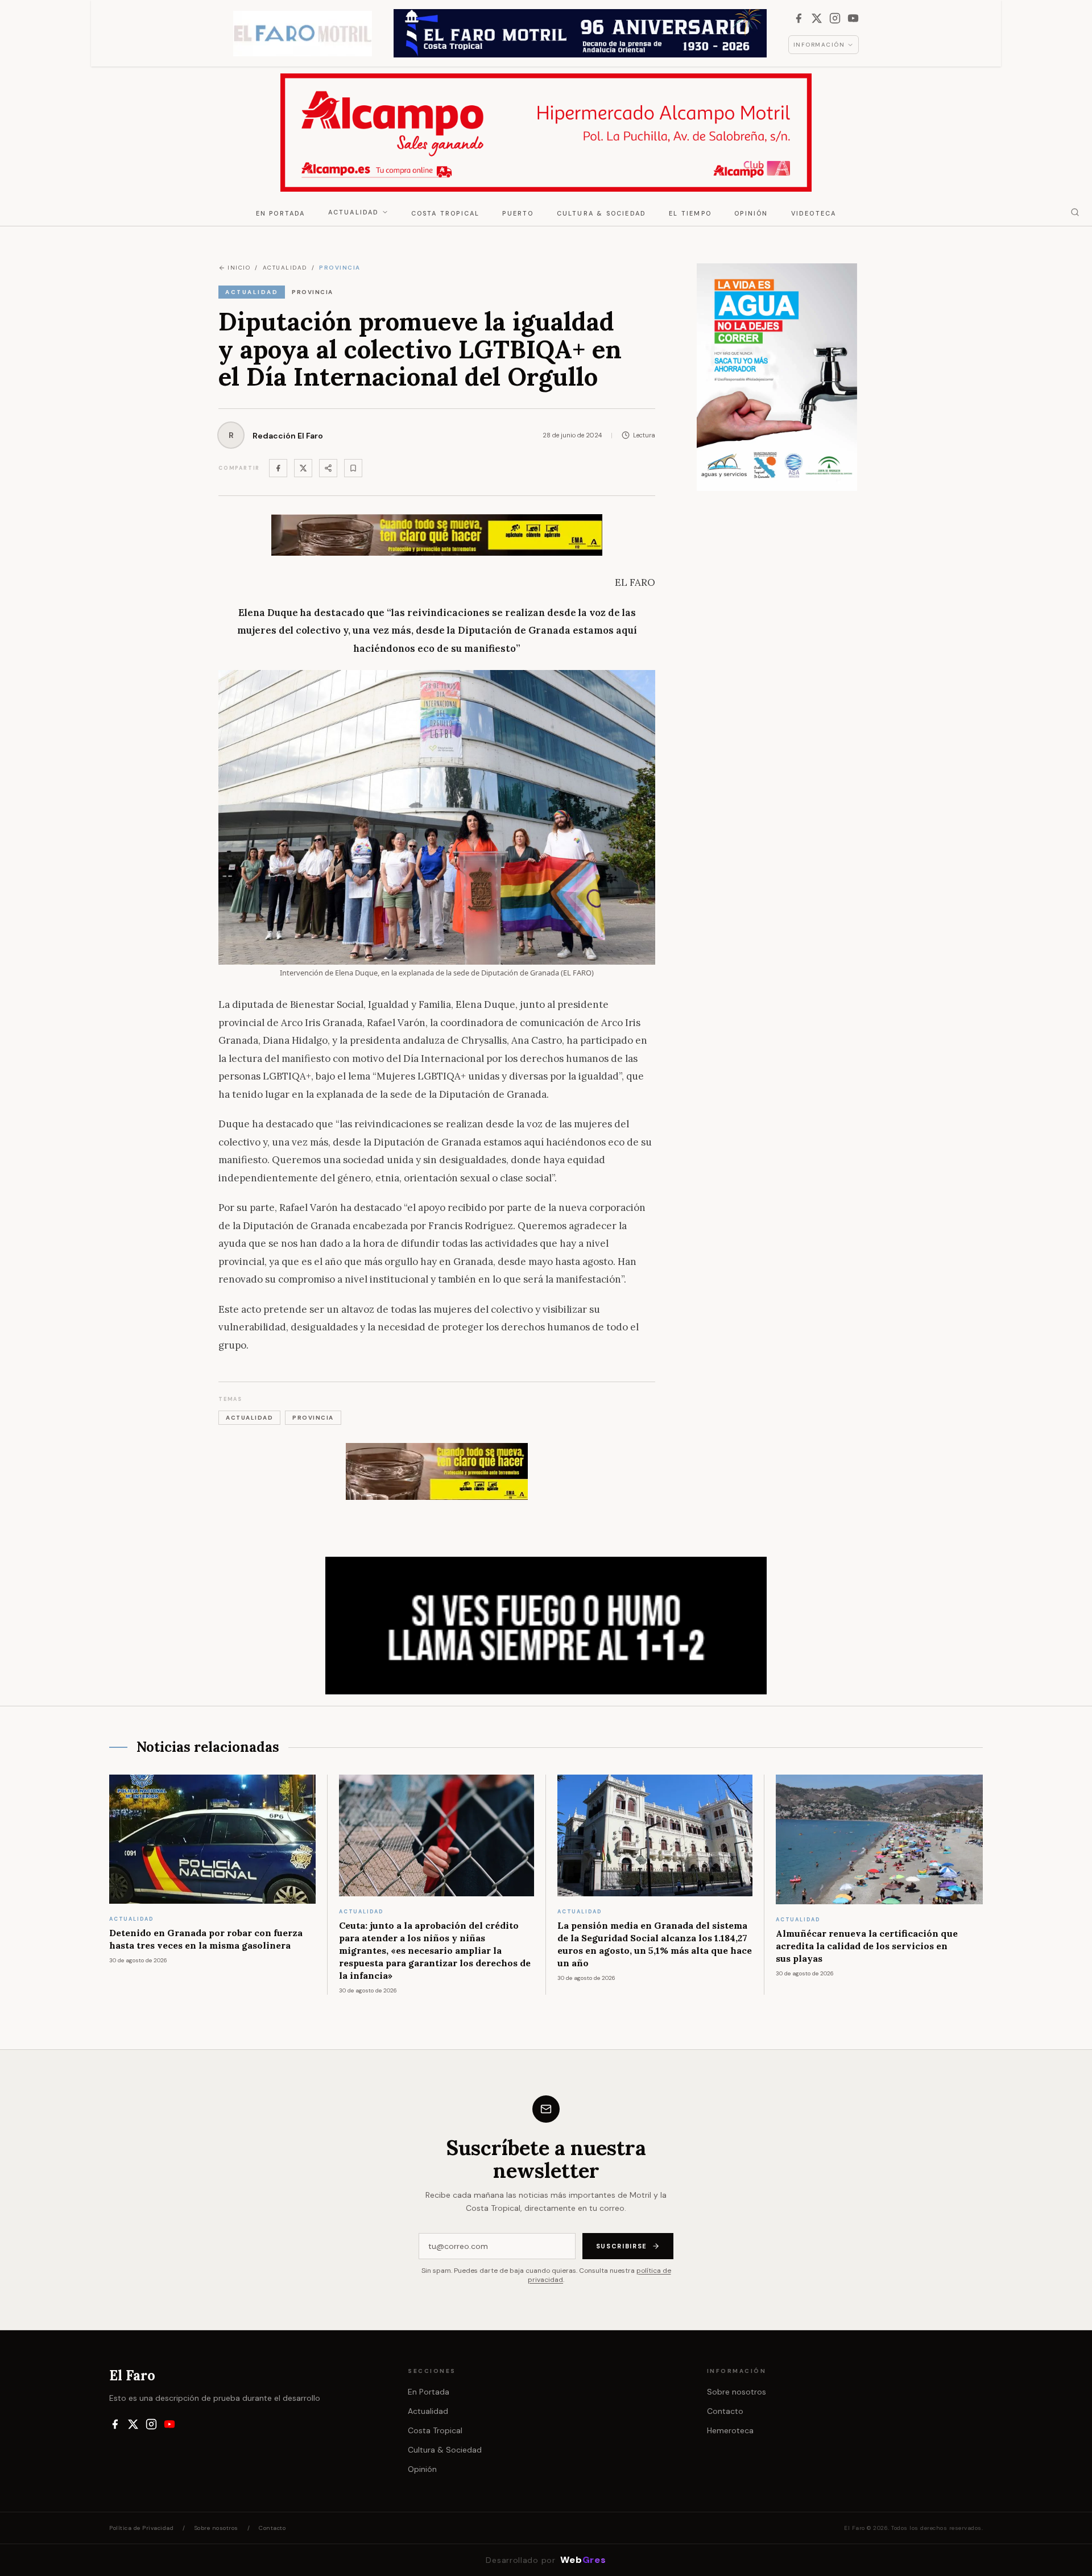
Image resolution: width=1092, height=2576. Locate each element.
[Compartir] (328, 468)
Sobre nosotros (737, 2392)
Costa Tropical (446, 213)
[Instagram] (835, 18)
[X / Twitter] (817, 18)
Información (819, 45)
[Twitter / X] (303, 468)
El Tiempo (690, 213)
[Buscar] (1075, 212)
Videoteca (814, 213)
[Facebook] (799, 18)
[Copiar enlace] (353, 468)
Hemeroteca (730, 2430)
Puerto (518, 213)
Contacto (725, 2411)
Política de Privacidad (141, 2528)
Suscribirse (622, 2246)
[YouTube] (853, 18)
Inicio (239, 268)
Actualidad (354, 212)
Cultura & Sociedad (602, 213)
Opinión (751, 213)
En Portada (281, 213)
